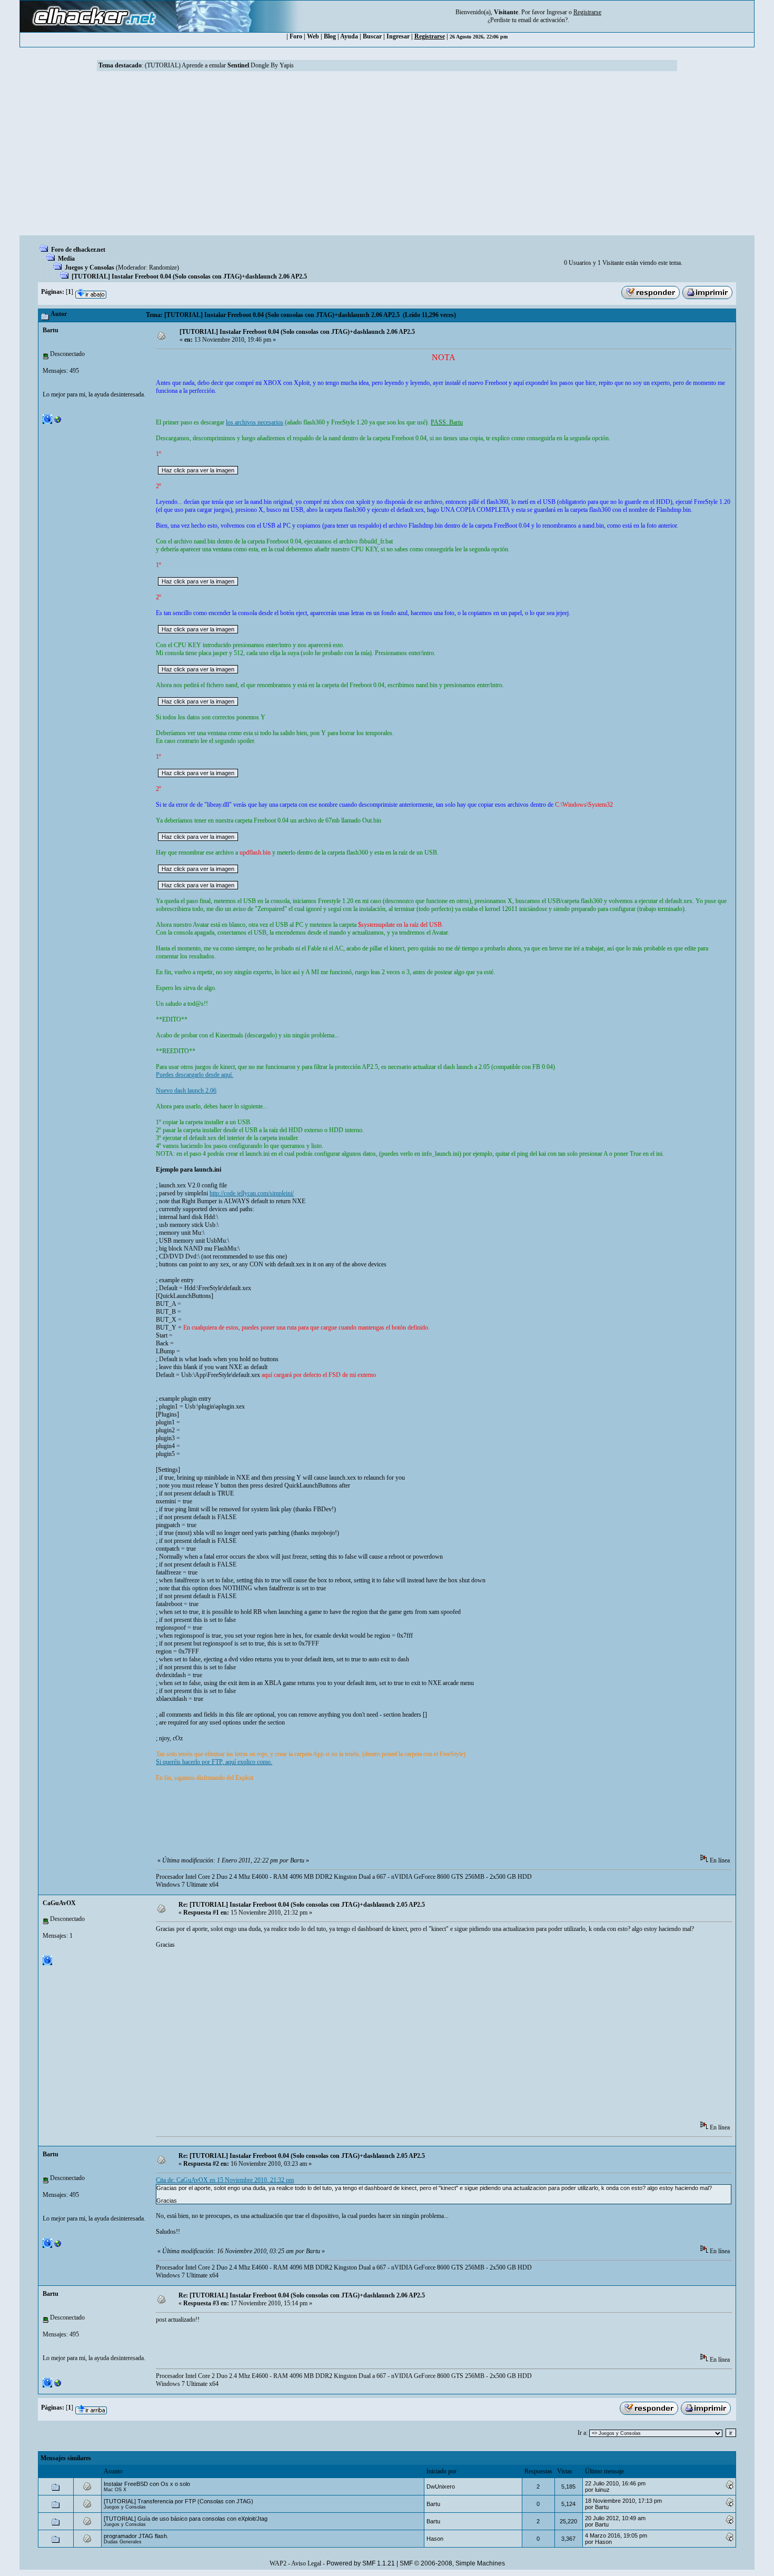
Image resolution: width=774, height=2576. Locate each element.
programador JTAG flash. (136, 2536)
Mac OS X (115, 2490)
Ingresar (557, 12)
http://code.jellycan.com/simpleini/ (252, 1193)
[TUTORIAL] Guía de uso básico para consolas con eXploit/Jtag (186, 2519)
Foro (296, 36)
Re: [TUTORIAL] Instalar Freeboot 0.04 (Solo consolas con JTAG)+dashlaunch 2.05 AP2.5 (302, 1905)
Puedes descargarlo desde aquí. (195, 1075)
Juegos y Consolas (90, 267)
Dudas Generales (123, 2542)
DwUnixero (441, 2486)
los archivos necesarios (255, 422)
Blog (330, 36)
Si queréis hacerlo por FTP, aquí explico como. (214, 1762)
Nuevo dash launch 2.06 (186, 1091)
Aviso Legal (306, 2563)
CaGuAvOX (59, 1903)
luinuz (602, 2490)
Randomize (163, 267)
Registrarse (430, 36)
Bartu (51, 330)
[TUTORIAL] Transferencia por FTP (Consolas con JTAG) (178, 2501)
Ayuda (349, 36)
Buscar (372, 36)
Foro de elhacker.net (78, 250)
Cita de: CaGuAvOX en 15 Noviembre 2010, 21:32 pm (225, 2180)
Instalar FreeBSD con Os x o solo (147, 2484)
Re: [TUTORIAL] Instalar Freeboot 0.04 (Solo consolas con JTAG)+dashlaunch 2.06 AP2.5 (302, 2295)
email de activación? (543, 20)
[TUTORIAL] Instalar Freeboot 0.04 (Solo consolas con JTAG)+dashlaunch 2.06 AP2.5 (189, 276)
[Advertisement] (387, 156)
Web (313, 36)
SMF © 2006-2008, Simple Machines (452, 2563)
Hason (435, 2539)
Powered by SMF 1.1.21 (361, 2563)
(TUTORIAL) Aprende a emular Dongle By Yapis (219, 65)
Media (66, 259)
